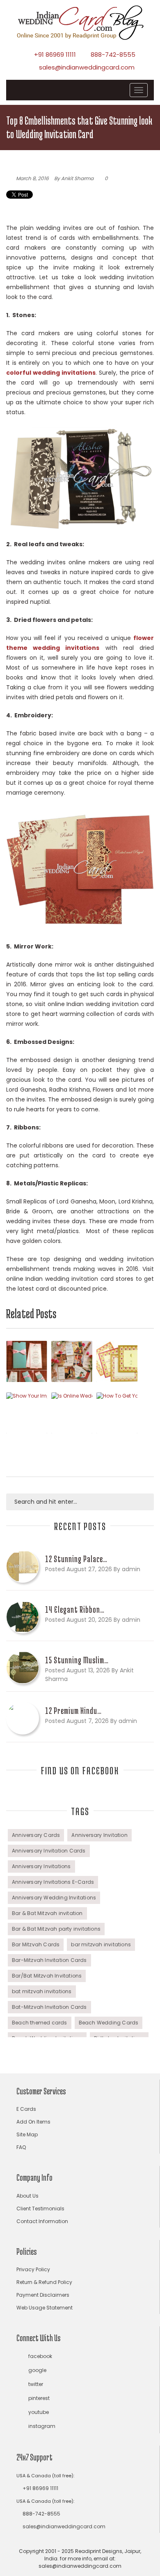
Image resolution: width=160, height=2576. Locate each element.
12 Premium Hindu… (73, 1711)
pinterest (39, 2398)
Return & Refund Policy (44, 2282)
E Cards (26, 2109)
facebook (40, 2356)
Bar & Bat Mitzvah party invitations (56, 1929)
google (37, 2370)
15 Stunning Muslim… (77, 1660)
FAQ (21, 2147)
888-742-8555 (113, 54)
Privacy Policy (33, 2269)
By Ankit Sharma (74, 178)
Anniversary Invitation (99, 1835)
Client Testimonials (40, 2208)
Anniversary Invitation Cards (49, 1851)
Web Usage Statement (45, 2308)
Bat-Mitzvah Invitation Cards (49, 2007)
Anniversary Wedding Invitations (54, 1898)
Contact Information (42, 2221)
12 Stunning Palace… (76, 1559)
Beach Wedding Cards (109, 2023)
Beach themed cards (40, 2023)
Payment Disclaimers (43, 2295)
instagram (42, 2426)
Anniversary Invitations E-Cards (53, 1882)
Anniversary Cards (36, 1835)
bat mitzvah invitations (42, 1991)
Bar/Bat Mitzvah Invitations (47, 1976)
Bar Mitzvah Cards (36, 1944)
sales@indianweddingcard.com (87, 67)
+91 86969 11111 (55, 54)
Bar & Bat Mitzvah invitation (47, 1913)
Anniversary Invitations (41, 1866)
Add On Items (33, 2122)
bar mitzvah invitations (101, 1944)
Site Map (27, 2134)
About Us (27, 2196)
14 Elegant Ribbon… (75, 1609)
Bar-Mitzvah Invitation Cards (49, 1960)
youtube (39, 2412)
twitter (36, 2384)
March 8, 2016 (32, 178)
